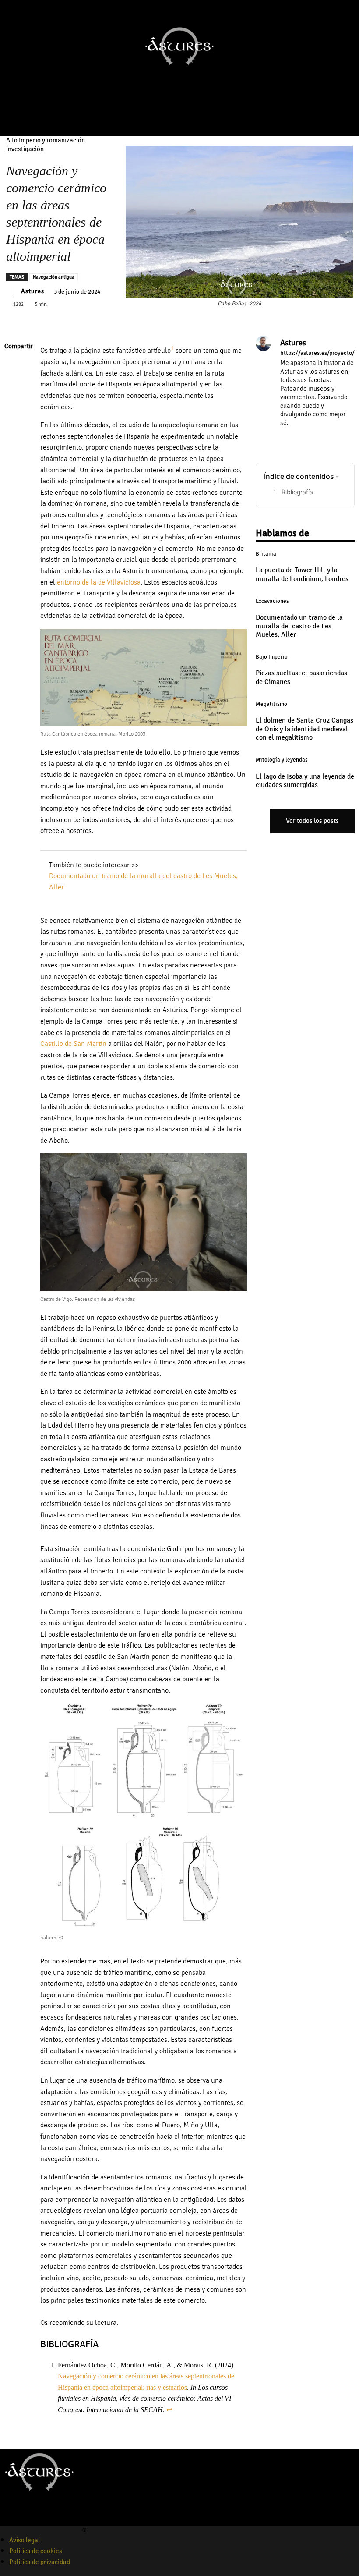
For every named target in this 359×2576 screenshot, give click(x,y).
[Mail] (309, 435)
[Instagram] (163, 117)
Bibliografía (297, 492)
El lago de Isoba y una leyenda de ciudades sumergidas (305, 781)
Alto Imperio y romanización (46, 140)
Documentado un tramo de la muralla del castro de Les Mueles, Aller (299, 626)
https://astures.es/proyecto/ (317, 353)
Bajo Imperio (272, 657)
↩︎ (169, 2410)
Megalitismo (271, 704)
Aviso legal (25, 2540)
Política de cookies (36, 2551)
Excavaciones (272, 601)
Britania (266, 554)
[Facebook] (151, 117)
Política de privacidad (40, 2562)
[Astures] (263, 389)
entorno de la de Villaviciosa (99, 582)
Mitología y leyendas (282, 760)
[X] (13, 388)
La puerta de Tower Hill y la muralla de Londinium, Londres (302, 574)
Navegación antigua (54, 277)
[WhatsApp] (13, 429)
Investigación (25, 149)
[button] (204, 117)
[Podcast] (187, 117)
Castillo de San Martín (73, 1044)
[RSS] (322, 435)
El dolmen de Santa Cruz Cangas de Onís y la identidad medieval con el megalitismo (304, 729)
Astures (33, 291)
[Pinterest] (13, 409)
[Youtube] (175, 117)
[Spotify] (36, 2520)
